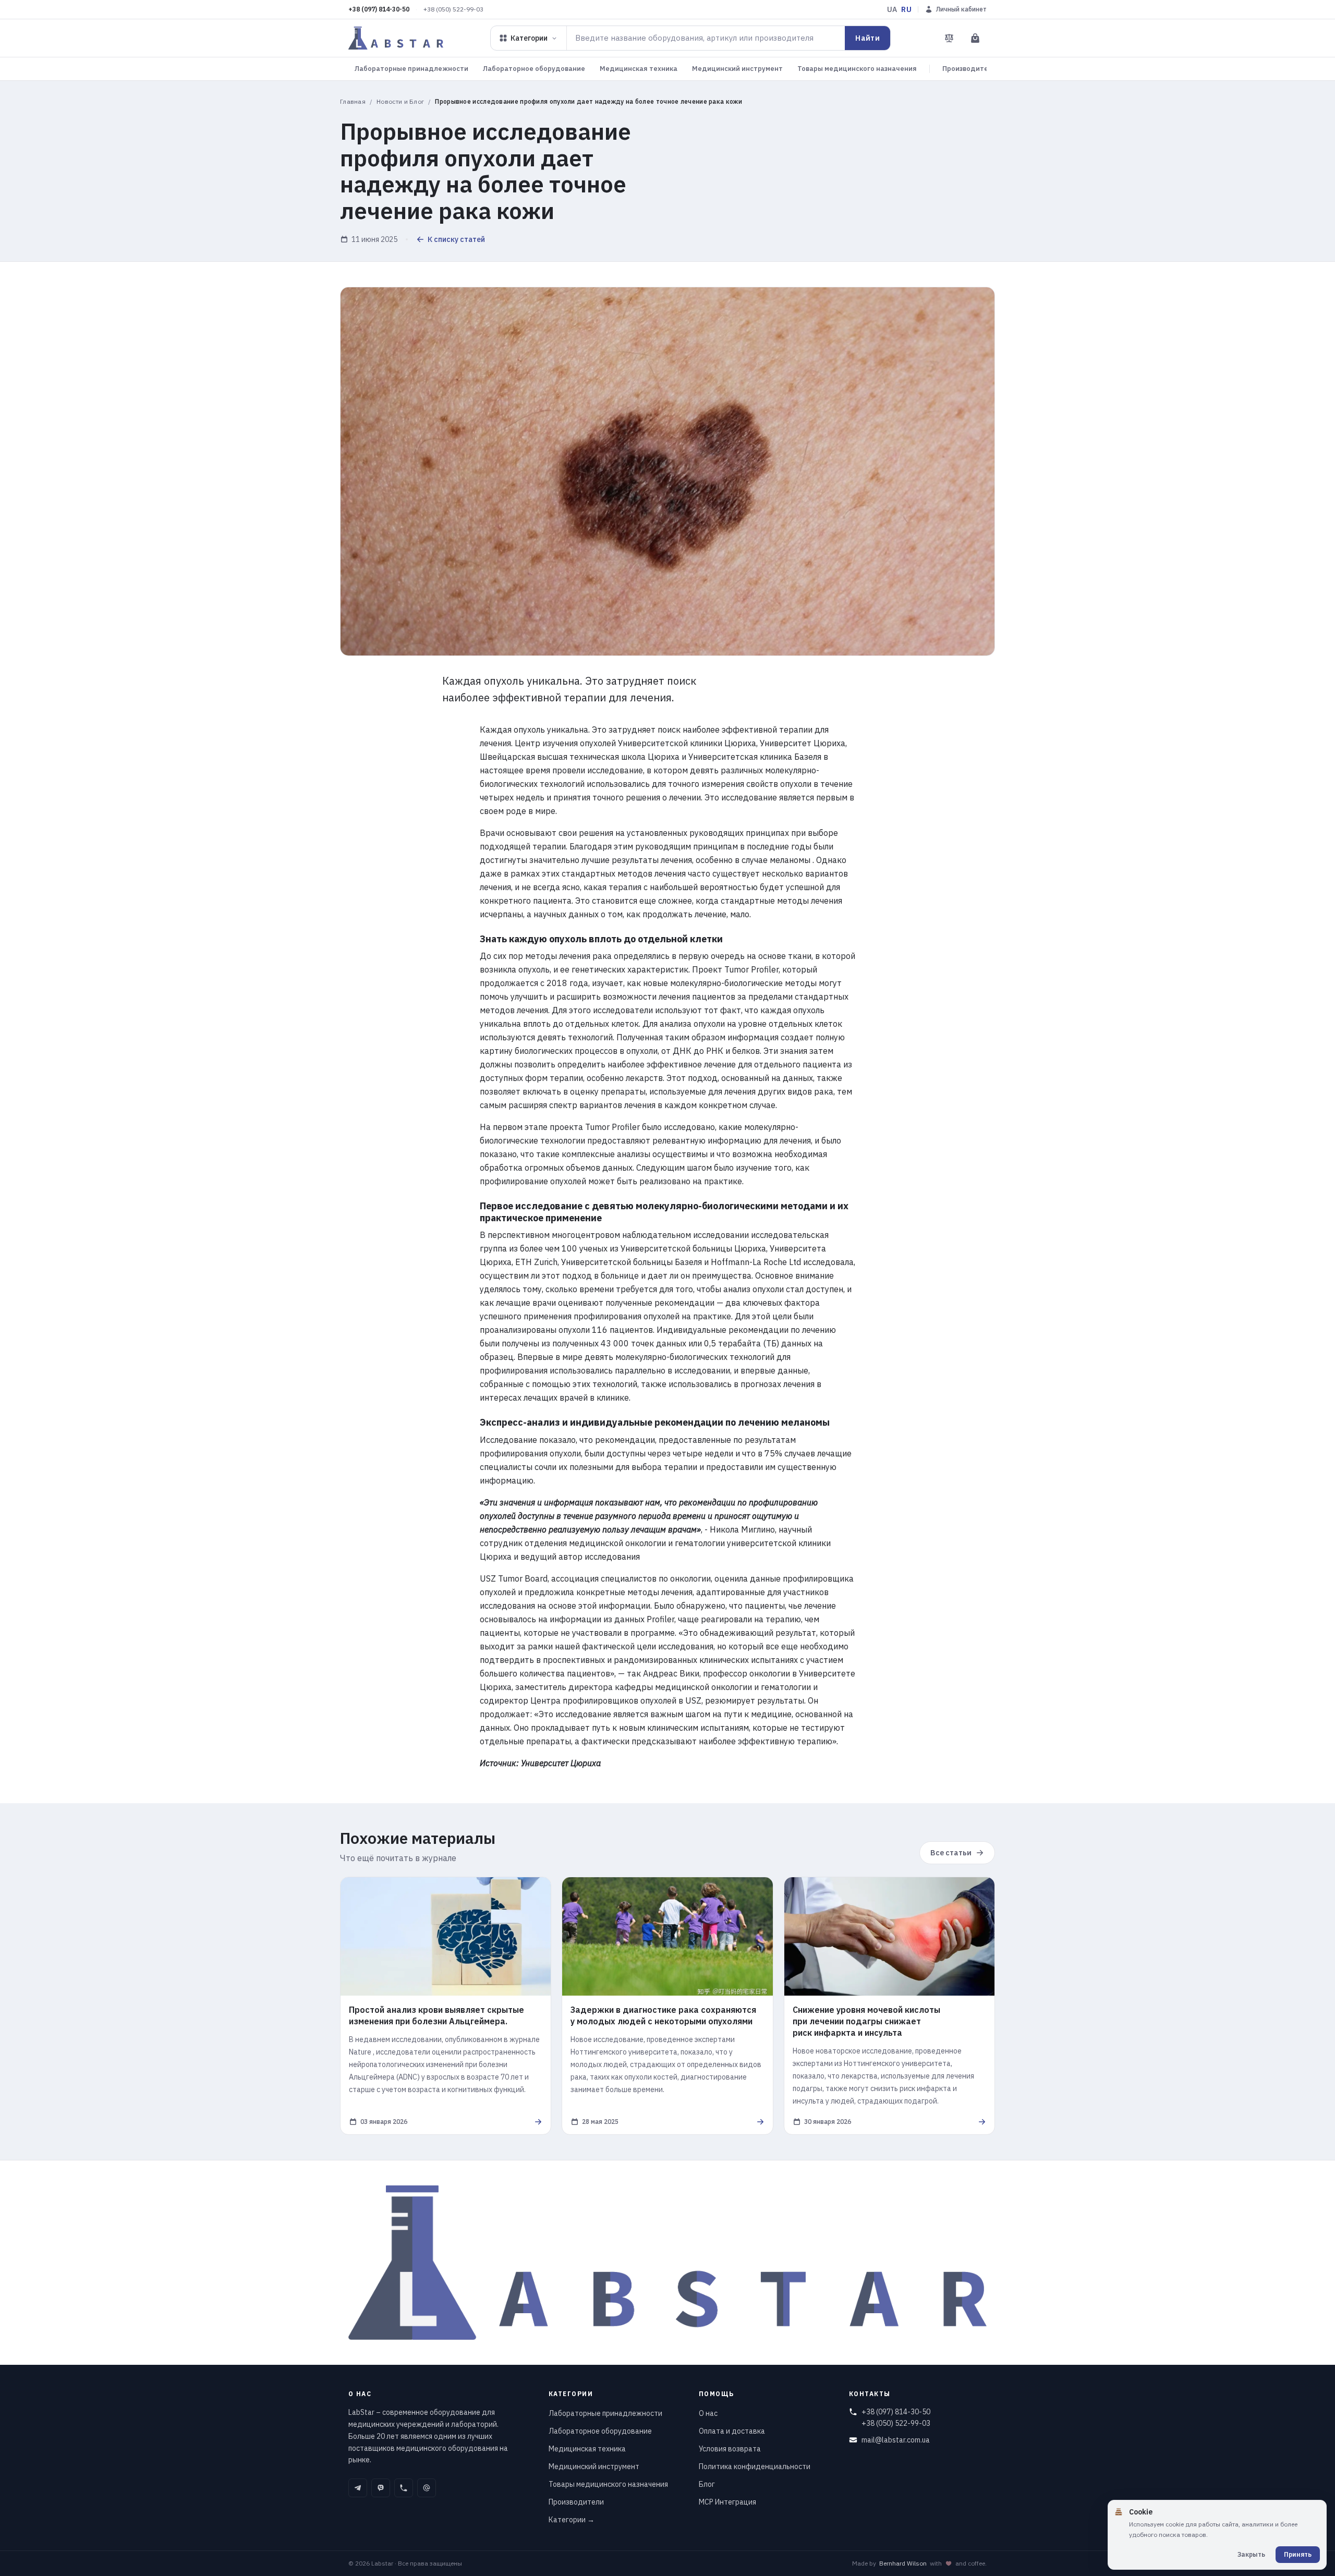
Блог (707, 2484)
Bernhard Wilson (903, 2563)
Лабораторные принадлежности (411, 69)
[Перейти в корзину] (975, 38)
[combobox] (706, 38)
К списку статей (456, 239)
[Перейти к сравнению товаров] (949, 38)
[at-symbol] (427, 2488)
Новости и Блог (400, 101)
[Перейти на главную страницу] (396, 38)
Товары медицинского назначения (857, 69)
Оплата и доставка (732, 2431)
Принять (1298, 2554)
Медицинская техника (639, 69)
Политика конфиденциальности (755, 2466)
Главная (353, 101)
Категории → (572, 2520)
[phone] (404, 2488)
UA (892, 9)
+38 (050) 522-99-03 (453, 9)
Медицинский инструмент (737, 69)
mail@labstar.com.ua (896, 2440)
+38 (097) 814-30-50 (379, 9)
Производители (969, 69)
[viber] (381, 2488)
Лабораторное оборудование (534, 69)
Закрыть (1251, 2554)
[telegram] (358, 2488)
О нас (708, 2413)
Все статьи (951, 1853)
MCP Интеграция (727, 2502)
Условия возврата (730, 2449)
